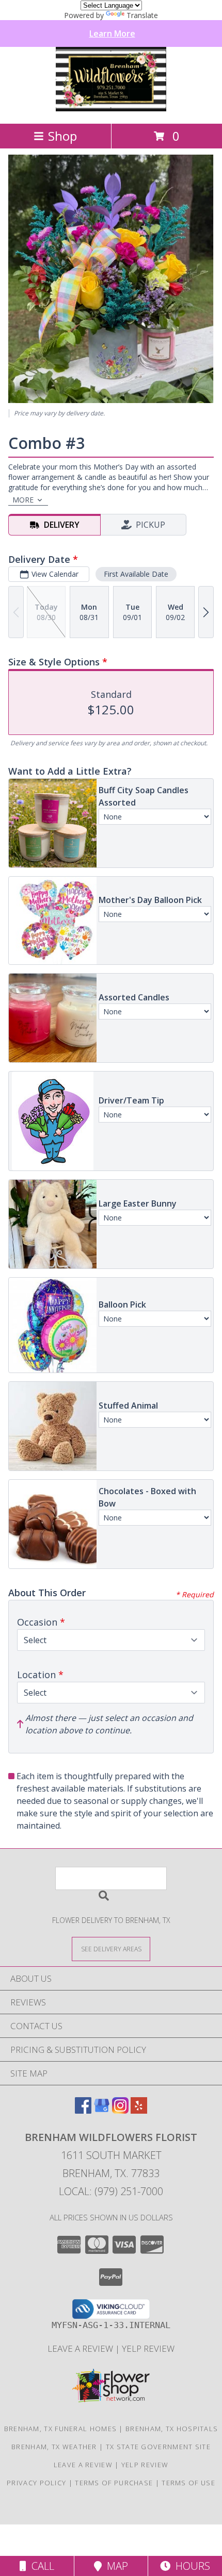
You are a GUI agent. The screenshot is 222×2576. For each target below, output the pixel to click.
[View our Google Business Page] (102, 2110)
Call (40, 2566)
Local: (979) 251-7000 (111, 2191)
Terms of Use (188, 2483)
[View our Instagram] (120, 2110)
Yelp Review (148, 2348)
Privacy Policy (36, 2483)
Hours (190, 2566)
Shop (62, 136)
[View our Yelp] (139, 2110)
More (23, 500)
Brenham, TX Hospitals (172, 2429)
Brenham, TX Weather (54, 2447)
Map (115, 2566)
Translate (142, 15)
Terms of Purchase (114, 2483)
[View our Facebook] (83, 2110)
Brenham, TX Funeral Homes (61, 2429)
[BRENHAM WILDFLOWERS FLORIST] (111, 108)
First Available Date (136, 574)
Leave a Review (81, 2348)
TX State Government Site (158, 2447)
